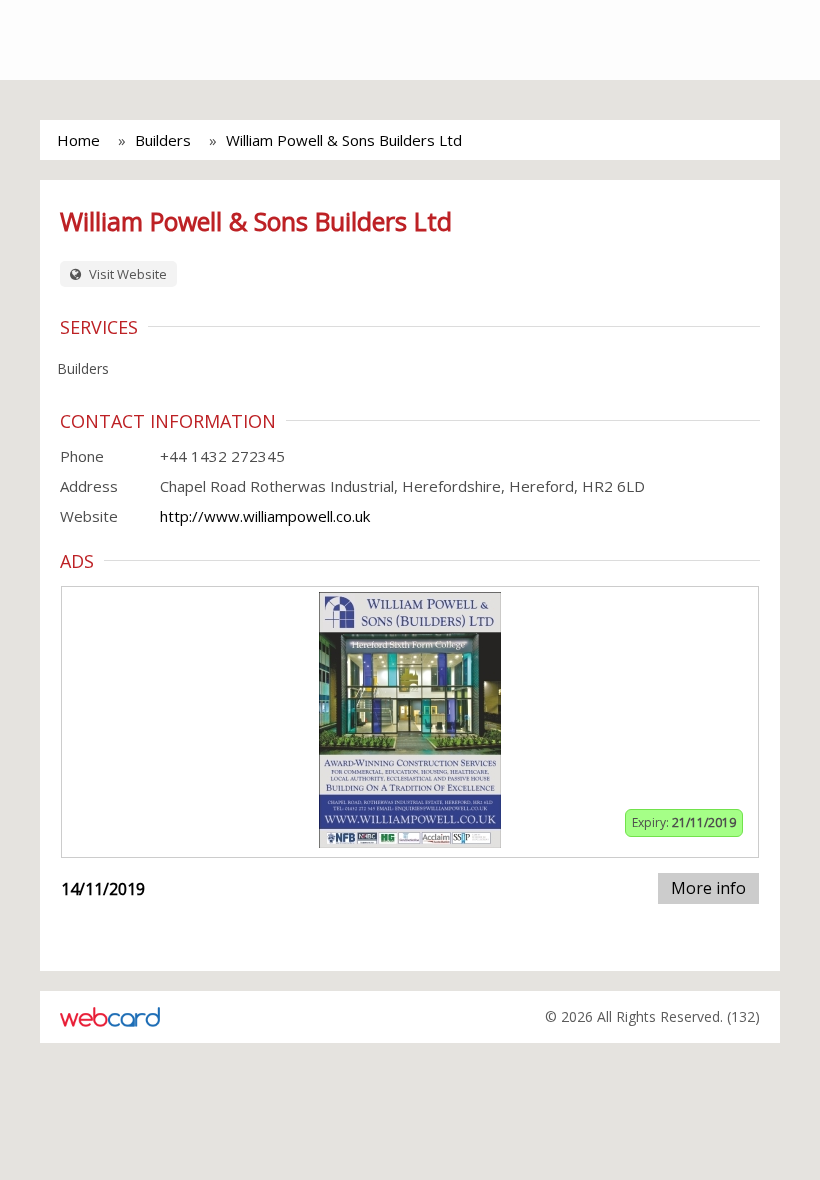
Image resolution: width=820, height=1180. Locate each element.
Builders (163, 140)
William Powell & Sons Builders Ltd (344, 140)
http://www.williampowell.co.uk (265, 516)
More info (708, 888)
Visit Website (126, 274)
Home (78, 140)
